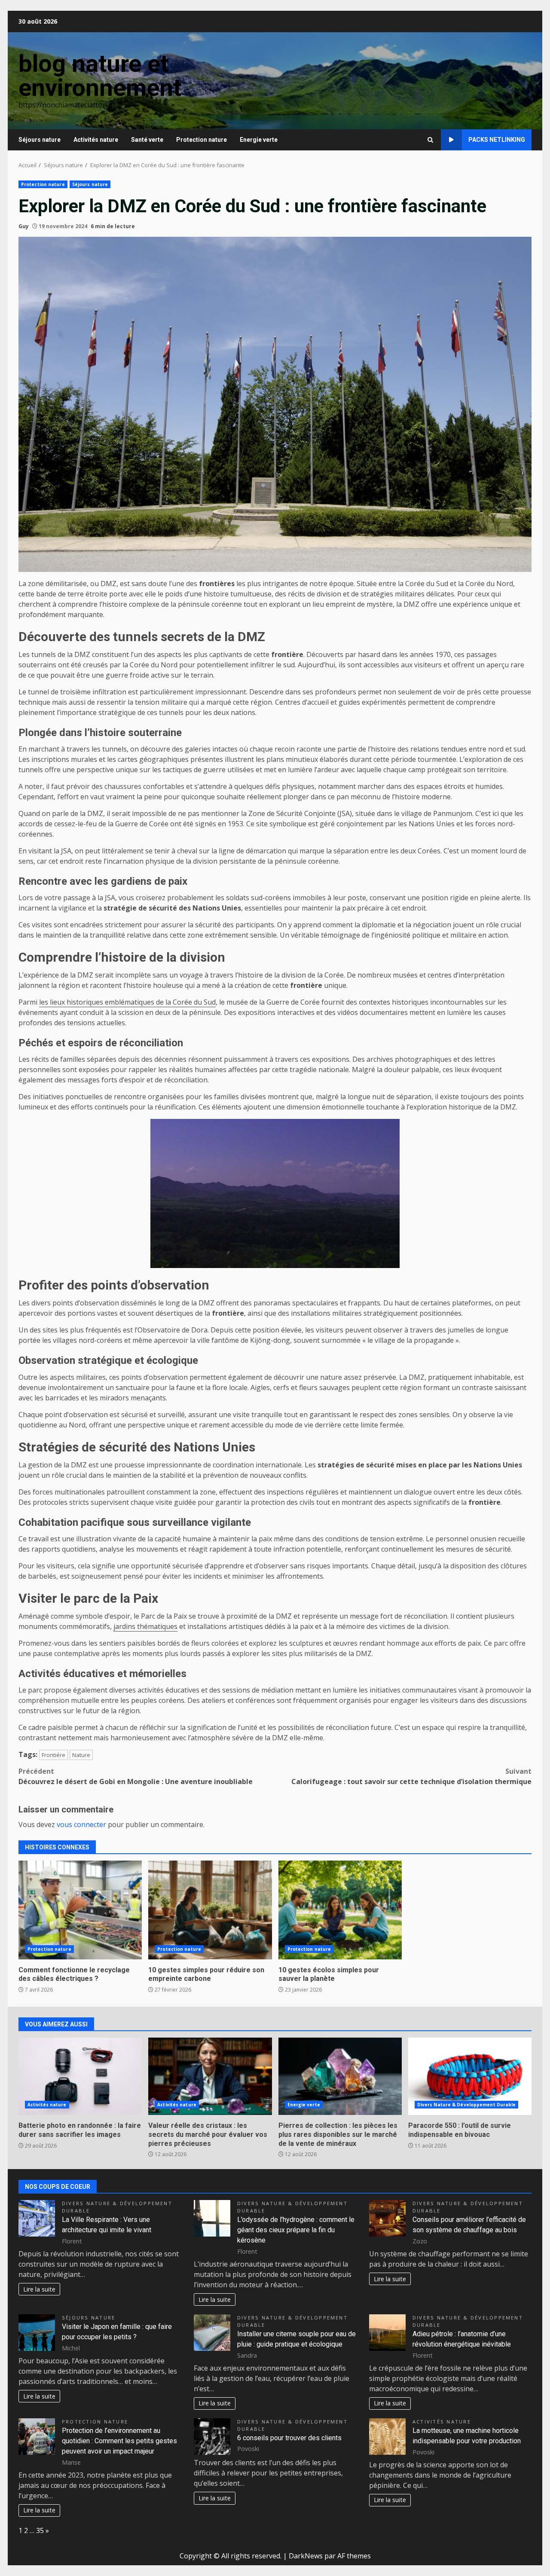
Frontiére (53, 1755)
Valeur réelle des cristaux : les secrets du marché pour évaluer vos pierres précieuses (210, 2076)
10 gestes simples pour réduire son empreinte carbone (210, 1910)
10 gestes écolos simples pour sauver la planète (340, 1910)
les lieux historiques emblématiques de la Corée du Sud (127, 1002)
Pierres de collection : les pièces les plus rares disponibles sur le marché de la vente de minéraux (340, 2076)
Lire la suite (39, 2289)
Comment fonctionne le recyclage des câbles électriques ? (80, 1910)
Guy (24, 226)
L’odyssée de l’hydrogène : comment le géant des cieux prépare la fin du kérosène (296, 2230)
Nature (81, 1755)
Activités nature (96, 140)
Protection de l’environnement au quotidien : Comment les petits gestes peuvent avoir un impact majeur (119, 2441)
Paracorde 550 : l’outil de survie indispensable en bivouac (470, 2076)
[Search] (430, 140)
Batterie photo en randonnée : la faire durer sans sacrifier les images (80, 2076)
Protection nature (202, 140)
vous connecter (81, 1824)
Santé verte (147, 140)
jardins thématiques (145, 1626)
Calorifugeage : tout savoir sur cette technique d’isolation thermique (411, 1776)
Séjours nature (40, 140)
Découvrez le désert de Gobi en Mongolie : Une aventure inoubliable (136, 1776)
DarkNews (306, 2556)
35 (40, 2530)
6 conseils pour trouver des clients (289, 2438)
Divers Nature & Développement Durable (467, 2105)
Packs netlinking (497, 140)
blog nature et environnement (100, 76)
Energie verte (259, 140)
